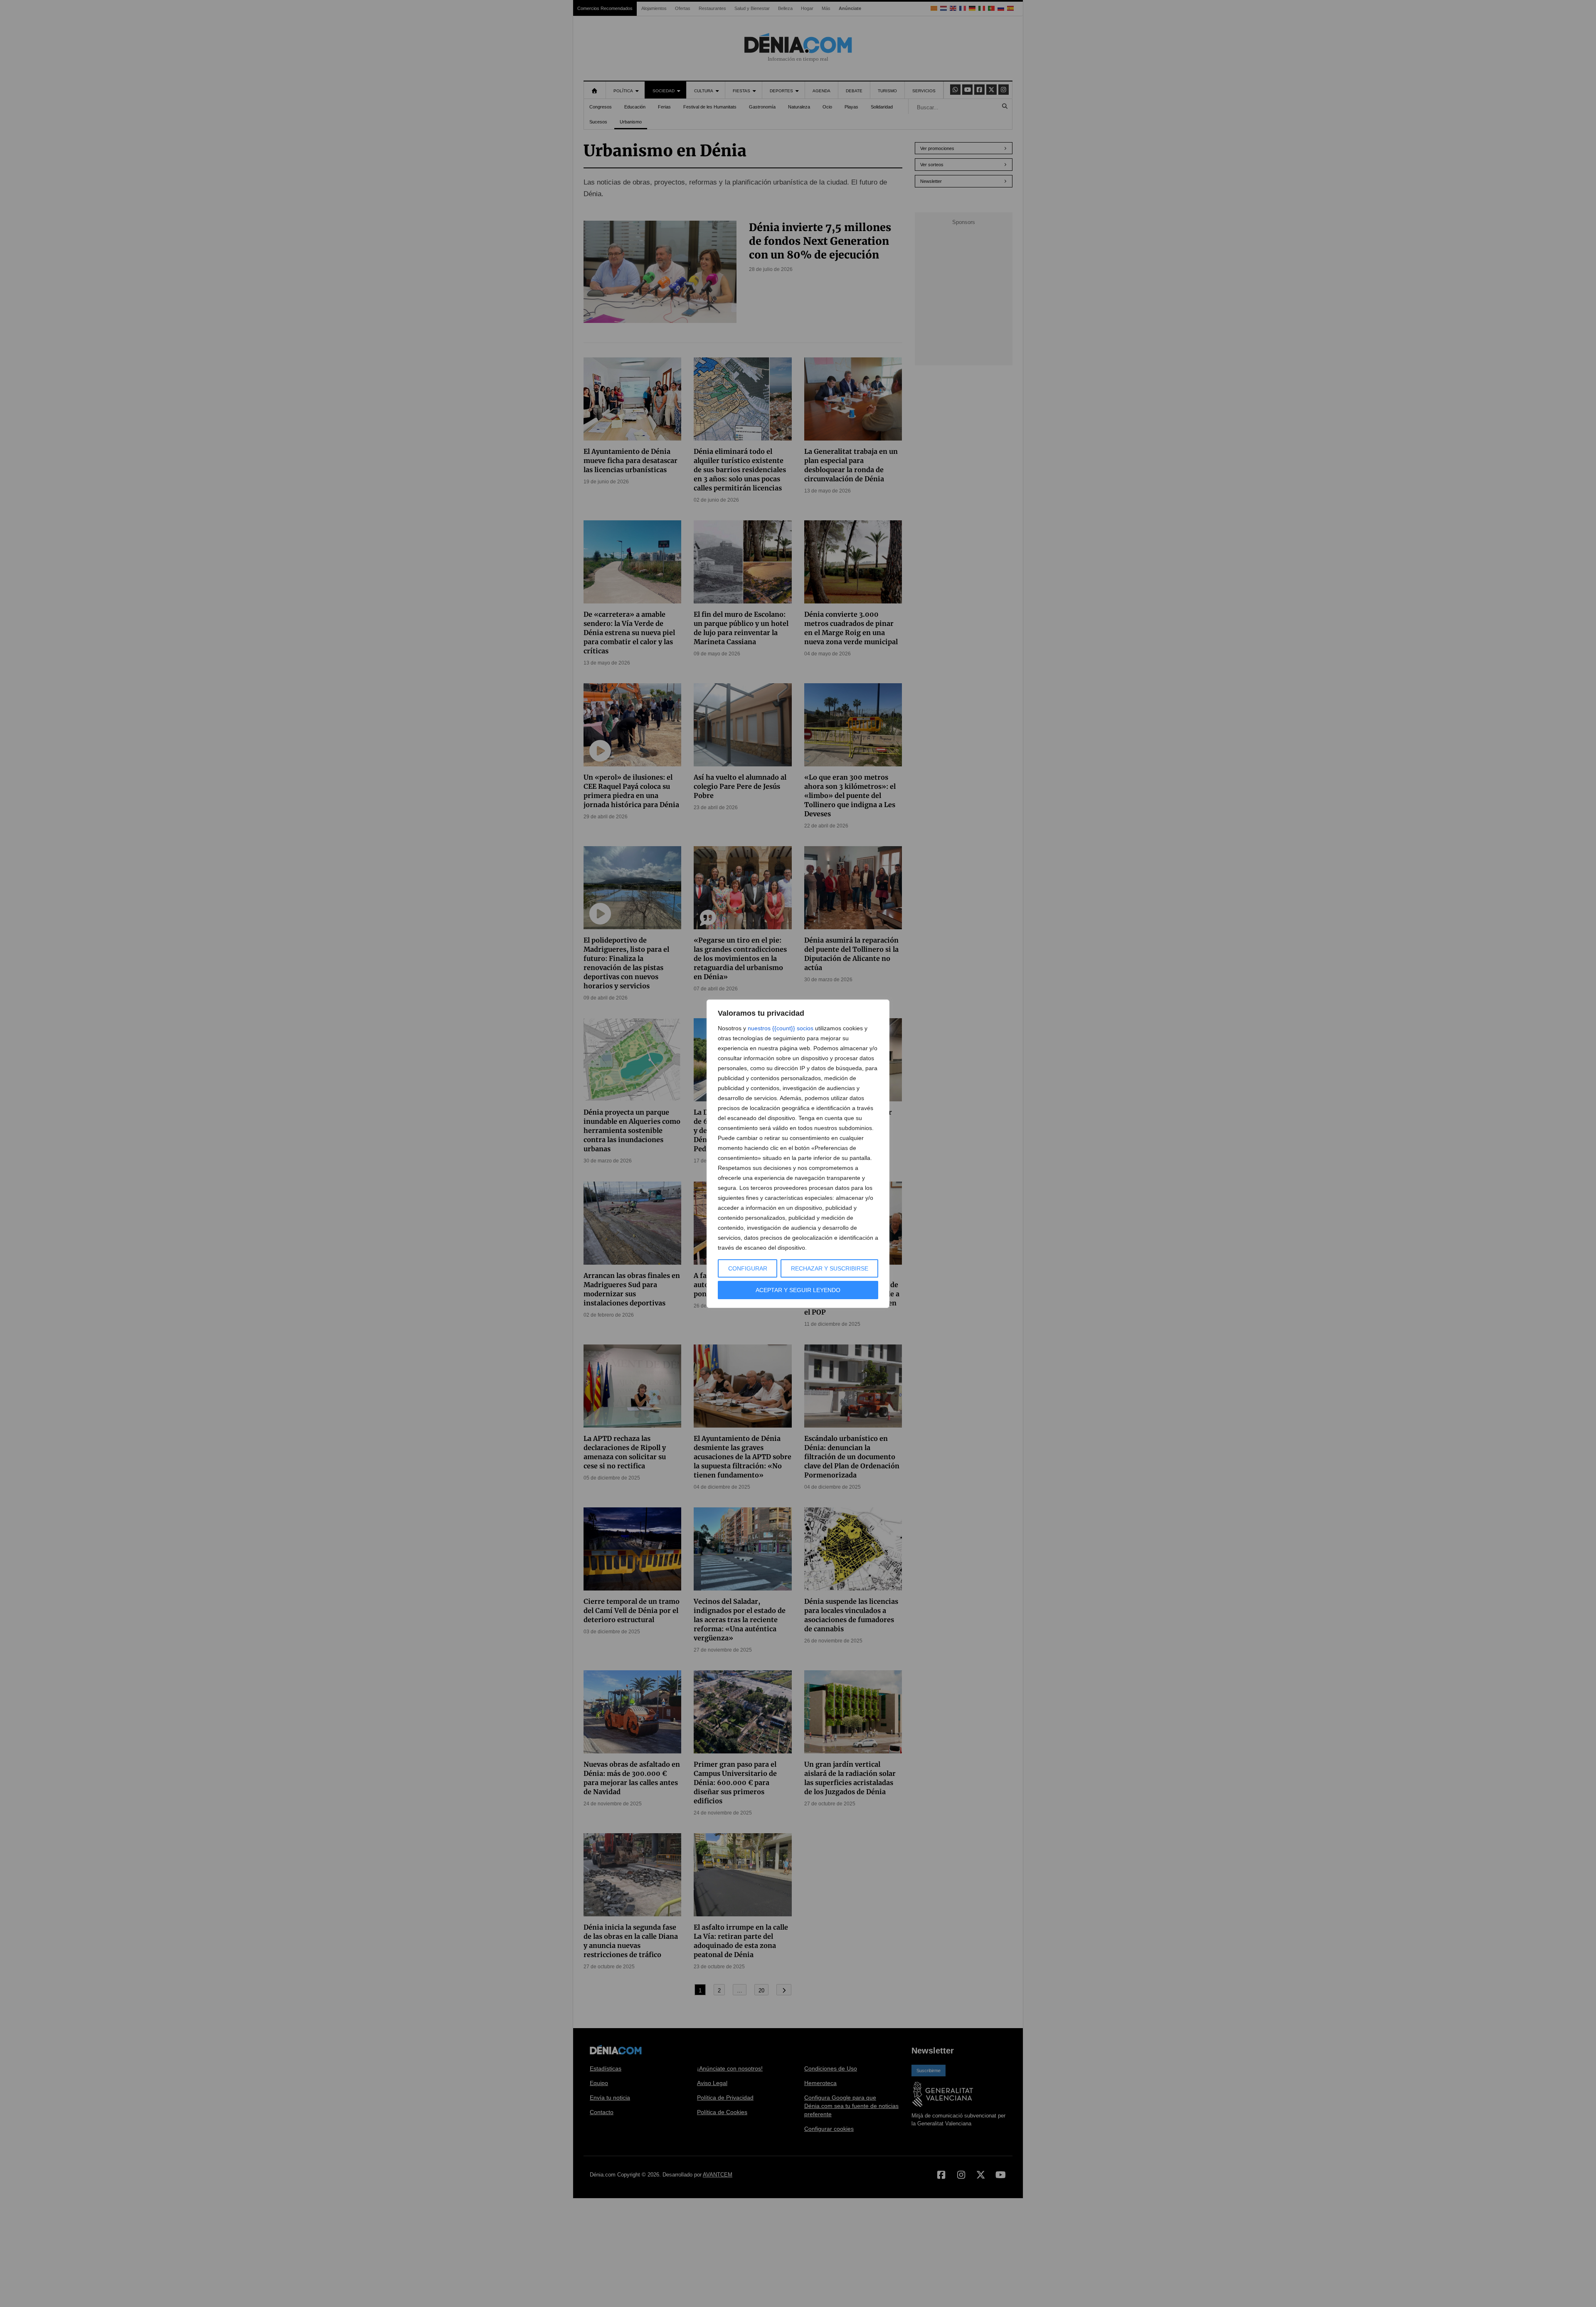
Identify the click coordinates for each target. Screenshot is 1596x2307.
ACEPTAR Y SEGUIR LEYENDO (798, 1290)
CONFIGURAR (748, 1268)
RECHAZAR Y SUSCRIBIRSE (830, 1268)
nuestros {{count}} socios (781, 1028)
